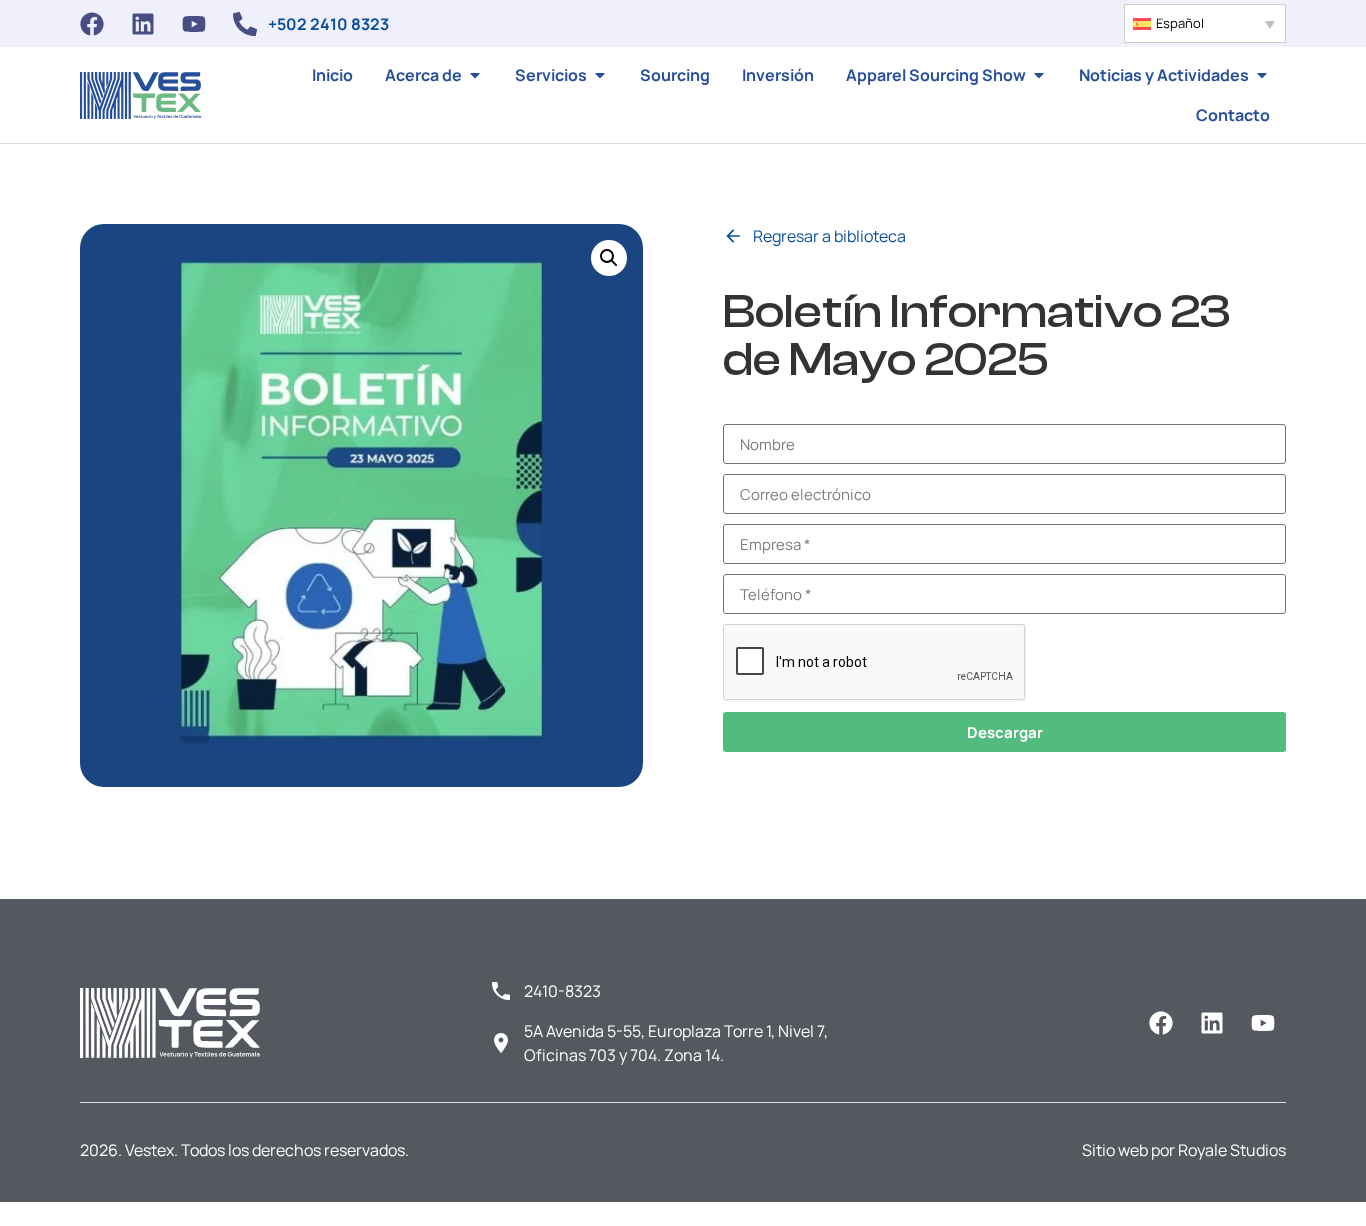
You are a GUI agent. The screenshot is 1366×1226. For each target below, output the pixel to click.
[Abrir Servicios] (600, 75)
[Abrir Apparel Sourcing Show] (1039, 75)
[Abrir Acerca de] (475, 75)
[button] (1205, 23)
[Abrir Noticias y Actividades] (1262, 75)
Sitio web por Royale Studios (1184, 1150)
